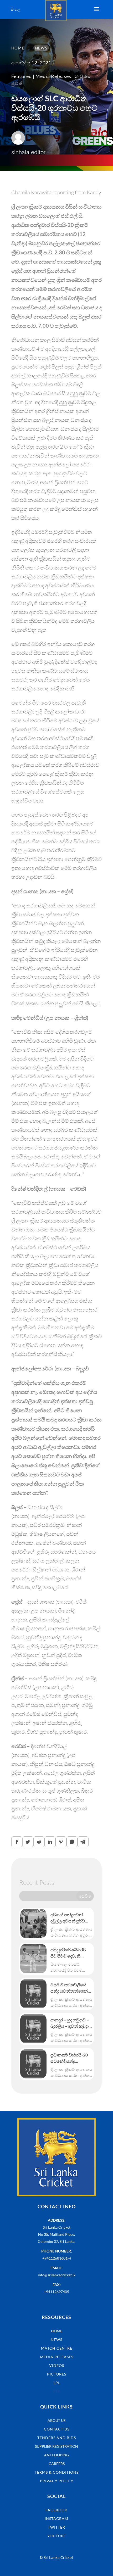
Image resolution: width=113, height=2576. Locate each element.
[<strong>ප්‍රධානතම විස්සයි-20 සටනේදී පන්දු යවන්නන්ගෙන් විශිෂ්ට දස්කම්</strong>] (33, 2064)
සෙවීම (85, 1896)
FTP (57, 2391)
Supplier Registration (56, 2446)
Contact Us (57, 2429)
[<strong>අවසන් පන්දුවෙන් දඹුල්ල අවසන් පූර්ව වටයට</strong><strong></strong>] (33, 1923)
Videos (57, 2365)
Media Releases (53, 76)
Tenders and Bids (57, 2438)
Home (57, 2331)
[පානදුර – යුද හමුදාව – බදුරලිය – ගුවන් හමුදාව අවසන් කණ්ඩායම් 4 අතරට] (33, 2029)
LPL (57, 2383)
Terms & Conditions (57, 2472)
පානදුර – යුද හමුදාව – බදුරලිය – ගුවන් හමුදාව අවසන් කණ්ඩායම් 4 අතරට (71, 2023)
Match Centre (57, 2348)
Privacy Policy (57, 2481)
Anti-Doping (56, 2455)
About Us (56, 2420)
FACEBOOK (56, 2510)
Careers (57, 2464)
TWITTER (56, 2527)
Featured (22, 76)
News (56, 2340)
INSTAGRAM (56, 2519)
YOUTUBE (57, 2536)
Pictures (57, 2374)
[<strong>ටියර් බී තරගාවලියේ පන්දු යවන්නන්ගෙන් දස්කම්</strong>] (33, 1994)
